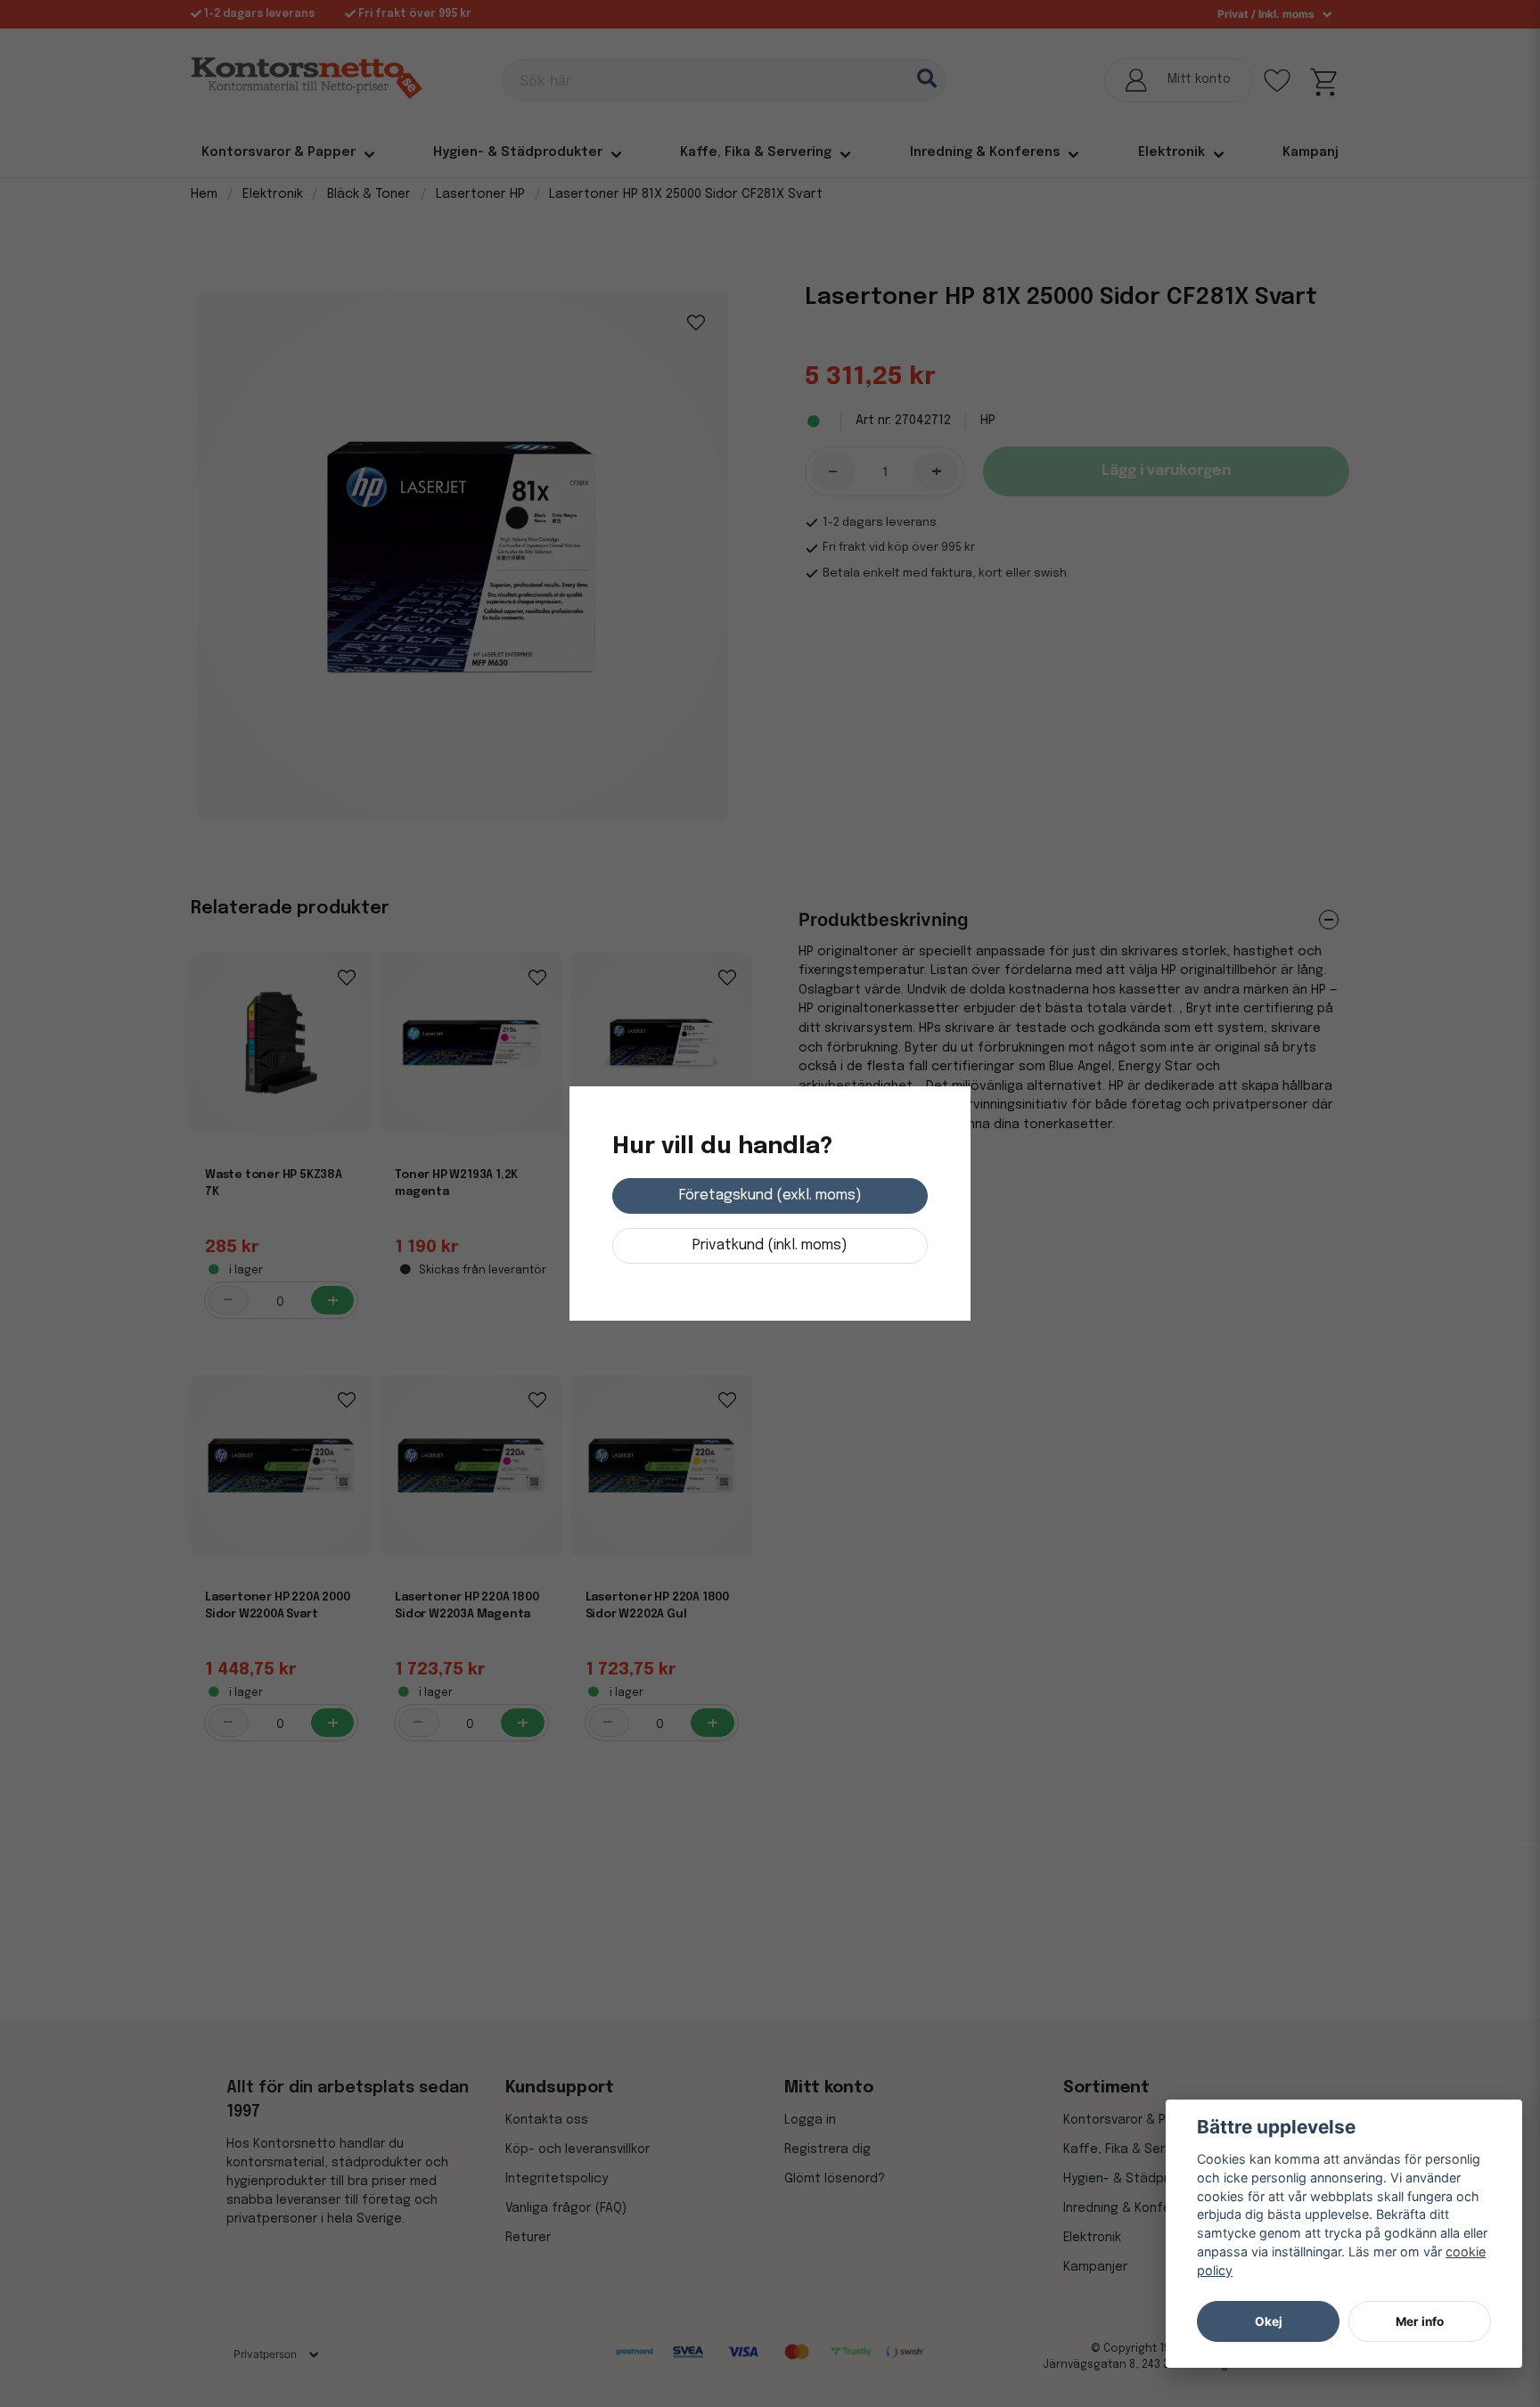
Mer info (1420, 2321)
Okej (1269, 2321)
